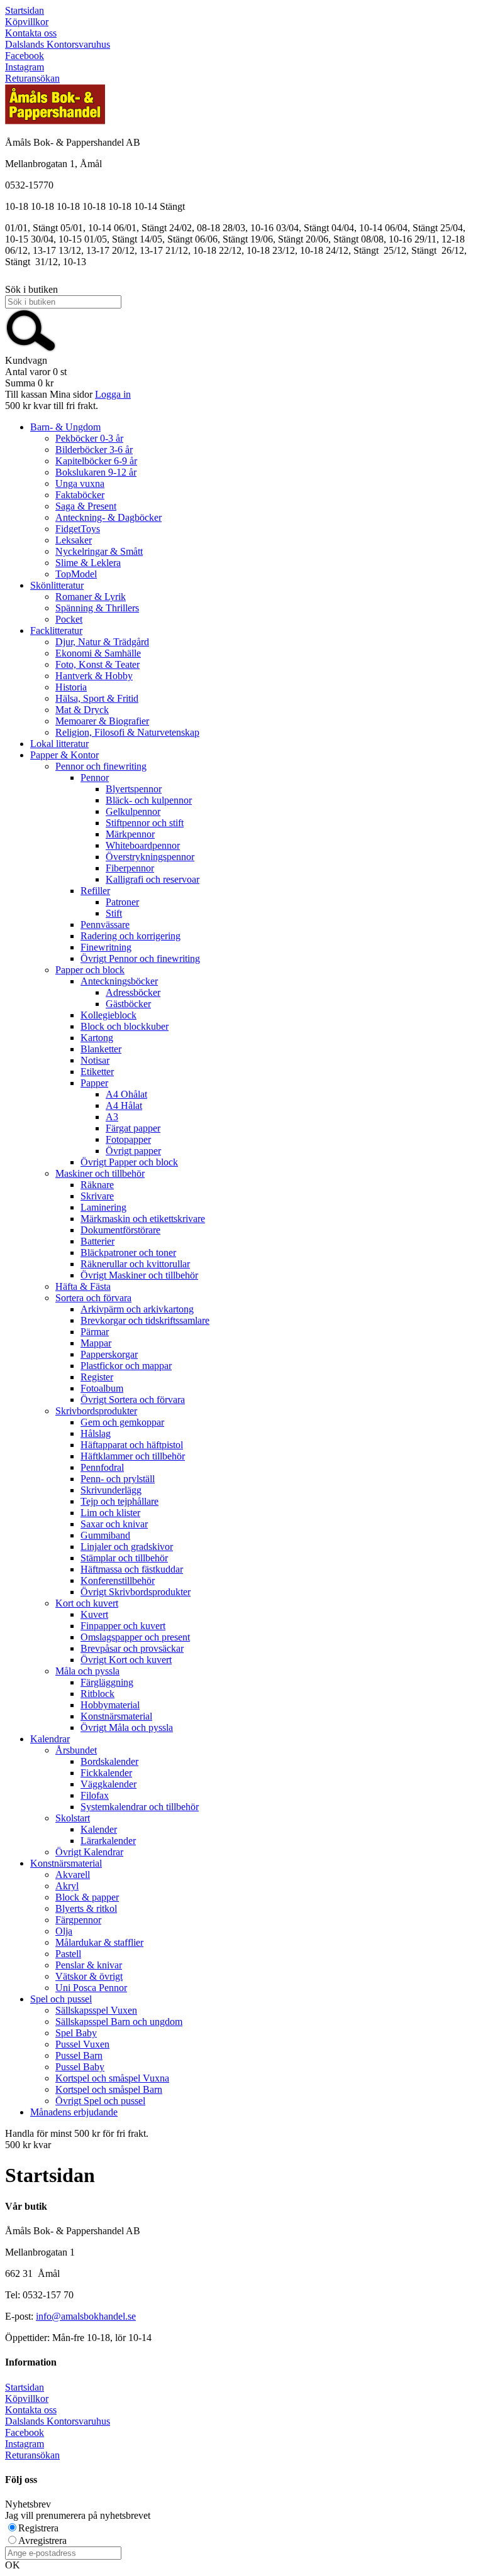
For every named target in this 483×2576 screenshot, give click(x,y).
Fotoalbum (102, 1388)
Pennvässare (105, 925)
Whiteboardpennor (143, 845)
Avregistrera (42, 2541)
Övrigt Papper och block (129, 1162)
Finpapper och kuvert (123, 1626)
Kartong (97, 1038)
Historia (71, 687)
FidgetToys (78, 529)
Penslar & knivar (89, 1965)
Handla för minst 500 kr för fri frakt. (77, 2139)
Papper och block (90, 970)
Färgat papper (133, 1128)
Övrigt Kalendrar (89, 1852)
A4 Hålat (124, 1105)
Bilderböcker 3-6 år (94, 450)
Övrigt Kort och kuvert (126, 1660)
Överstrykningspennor (150, 857)
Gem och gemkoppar (122, 1422)
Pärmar (95, 1332)
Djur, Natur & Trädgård (102, 642)
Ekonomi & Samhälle (98, 653)
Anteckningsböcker (119, 981)
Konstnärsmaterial (116, 1716)
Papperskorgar (109, 1354)
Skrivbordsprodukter (96, 1411)
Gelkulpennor (133, 811)
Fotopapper (128, 1139)
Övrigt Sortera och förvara (133, 1400)
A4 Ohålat (126, 1094)
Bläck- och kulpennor (149, 800)
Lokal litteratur (59, 744)
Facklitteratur (56, 630)
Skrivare (97, 1196)
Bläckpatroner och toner (128, 1253)
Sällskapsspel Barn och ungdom (119, 2022)
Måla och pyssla (87, 1671)
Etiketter (97, 1072)
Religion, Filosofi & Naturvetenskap (127, 732)
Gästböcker (128, 1004)
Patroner (122, 902)
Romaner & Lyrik (91, 597)
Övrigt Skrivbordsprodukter (136, 1592)
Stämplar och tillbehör (124, 1558)
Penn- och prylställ (118, 1479)
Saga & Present (86, 506)
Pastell (68, 1954)
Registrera (38, 2528)
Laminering (103, 1207)
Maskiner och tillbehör (100, 1173)
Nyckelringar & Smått (99, 551)
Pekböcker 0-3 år (89, 438)
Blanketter (101, 1049)
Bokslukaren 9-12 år (96, 472)
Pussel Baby (80, 2067)
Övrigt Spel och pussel (100, 2101)
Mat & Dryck (82, 710)
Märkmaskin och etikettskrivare (143, 1219)
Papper (94, 1083)
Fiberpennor (130, 868)
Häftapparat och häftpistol (132, 1445)
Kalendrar (50, 1739)
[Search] (31, 349)
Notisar (95, 1060)
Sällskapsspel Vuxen (96, 2010)
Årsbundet (76, 1750)
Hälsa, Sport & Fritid (97, 698)
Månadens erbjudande (74, 2112)
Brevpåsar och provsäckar (132, 1648)
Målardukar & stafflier (99, 1942)
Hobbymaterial (110, 1705)
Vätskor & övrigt (89, 1976)
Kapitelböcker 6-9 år (96, 461)
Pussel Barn (79, 2055)
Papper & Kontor (64, 755)
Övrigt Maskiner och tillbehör (139, 1275)
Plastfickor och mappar (126, 1366)
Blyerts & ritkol (86, 1908)
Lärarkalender (108, 1841)
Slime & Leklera (88, 563)
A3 (112, 1117)
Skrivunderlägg (111, 1490)
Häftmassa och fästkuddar (132, 1569)
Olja (64, 1931)
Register (97, 1377)
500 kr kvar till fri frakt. (52, 406)
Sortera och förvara (93, 1298)
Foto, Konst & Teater (97, 664)
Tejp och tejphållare (119, 1501)
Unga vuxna (80, 483)
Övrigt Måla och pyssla (127, 1727)
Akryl (67, 1886)
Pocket (69, 619)
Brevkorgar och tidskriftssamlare (145, 1320)
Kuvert (94, 1614)
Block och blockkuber (125, 1026)
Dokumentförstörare (120, 1230)
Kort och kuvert (87, 1603)
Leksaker (74, 540)
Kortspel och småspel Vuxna (112, 2078)
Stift (114, 913)
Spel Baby (76, 2033)
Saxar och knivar (114, 1524)
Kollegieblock (108, 1015)
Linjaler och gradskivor (127, 1547)
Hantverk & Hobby (94, 676)
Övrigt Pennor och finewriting (140, 958)
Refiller (95, 891)
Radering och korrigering (130, 936)
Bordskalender (109, 1761)
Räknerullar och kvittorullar (135, 1264)
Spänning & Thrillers (97, 608)
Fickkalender (106, 1773)
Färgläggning (107, 1682)
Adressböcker (133, 992)
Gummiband (105, 1535)
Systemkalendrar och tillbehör (140, 1807)
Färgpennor (78, 1920)
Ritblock (97, 1694)
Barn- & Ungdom (65, 427)
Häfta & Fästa (83, 1286)
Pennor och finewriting (101, 766)
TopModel (76, 574)
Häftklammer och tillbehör (133, 1456)
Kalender (99, 1829)
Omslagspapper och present (135, 1637)
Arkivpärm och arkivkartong (137, 1309)
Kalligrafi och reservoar (153, 879)
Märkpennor (130, 834)
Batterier (97, 1241)
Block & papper (87, 1897)
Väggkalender (108, 1784)
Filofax (95, 1795)
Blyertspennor (134, 789)
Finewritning (106, 947)
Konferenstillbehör (118, 1580)
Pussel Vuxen (82, 2044)
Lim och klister (110, 1513)
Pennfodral (102, 1467)
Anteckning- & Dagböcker (108, 517)
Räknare (97, 1185)
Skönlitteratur (57, 585)
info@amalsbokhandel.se (86, 2316)
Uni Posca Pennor (91, 1988)
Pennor (95, 778)
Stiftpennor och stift (145, 823)
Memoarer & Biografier (102, 721)
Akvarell (73, 1875)
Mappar (96, 1343)
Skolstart (73, 1818)
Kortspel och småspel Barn (109, 2089)
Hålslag (96, 1433)
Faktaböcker (80, 495)
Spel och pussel (61, 1999)
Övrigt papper (133, 1151)
